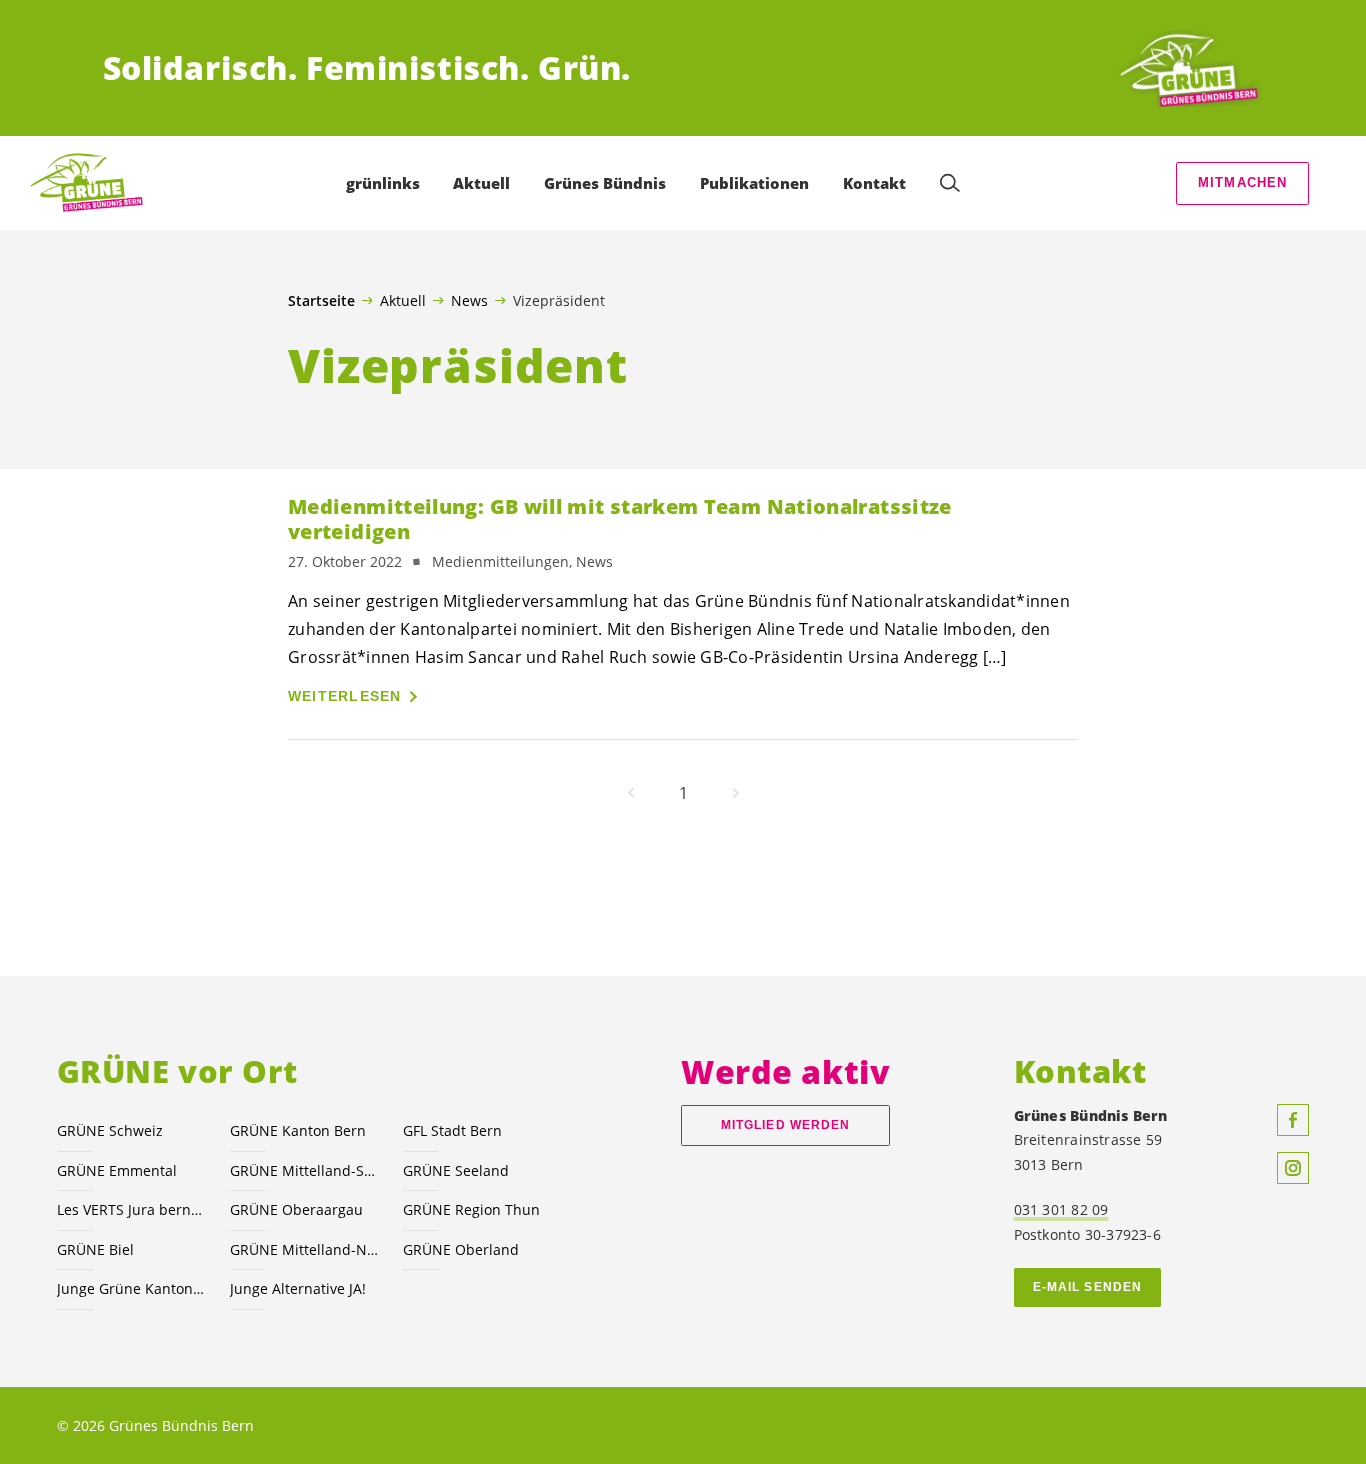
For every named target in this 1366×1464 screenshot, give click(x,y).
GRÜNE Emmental (117, 1170)
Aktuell (403, 300)
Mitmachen (1243, 182)
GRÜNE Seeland (456, 1170)
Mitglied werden (785, 1125)
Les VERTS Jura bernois (131, 1209)
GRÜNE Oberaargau (296, 1209)
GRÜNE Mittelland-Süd (304, 1170)
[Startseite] (1189, 68)
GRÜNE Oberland (461, 1249)
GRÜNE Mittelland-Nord (304, 1249)
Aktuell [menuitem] (481, 183)
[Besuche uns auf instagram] (1293, 1168)
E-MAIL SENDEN (1087, 1287)
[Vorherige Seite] (631, 793)
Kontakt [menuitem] (874, 183)
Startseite (321, 301)
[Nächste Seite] (736, 793)
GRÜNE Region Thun (471, 1209)
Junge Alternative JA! (298, 1288)
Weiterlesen (345, 696)
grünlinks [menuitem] (383, 183)
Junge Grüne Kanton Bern (131, 1288)
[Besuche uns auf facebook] (1293, 1120)
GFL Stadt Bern (452, 1130)
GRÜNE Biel (95, 1249)
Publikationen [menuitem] (754, 183)
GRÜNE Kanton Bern (298, 1130)
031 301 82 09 (1061, 1209)
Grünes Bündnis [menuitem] (605, 183)
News (469, 300)
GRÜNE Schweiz (110, 1130)
